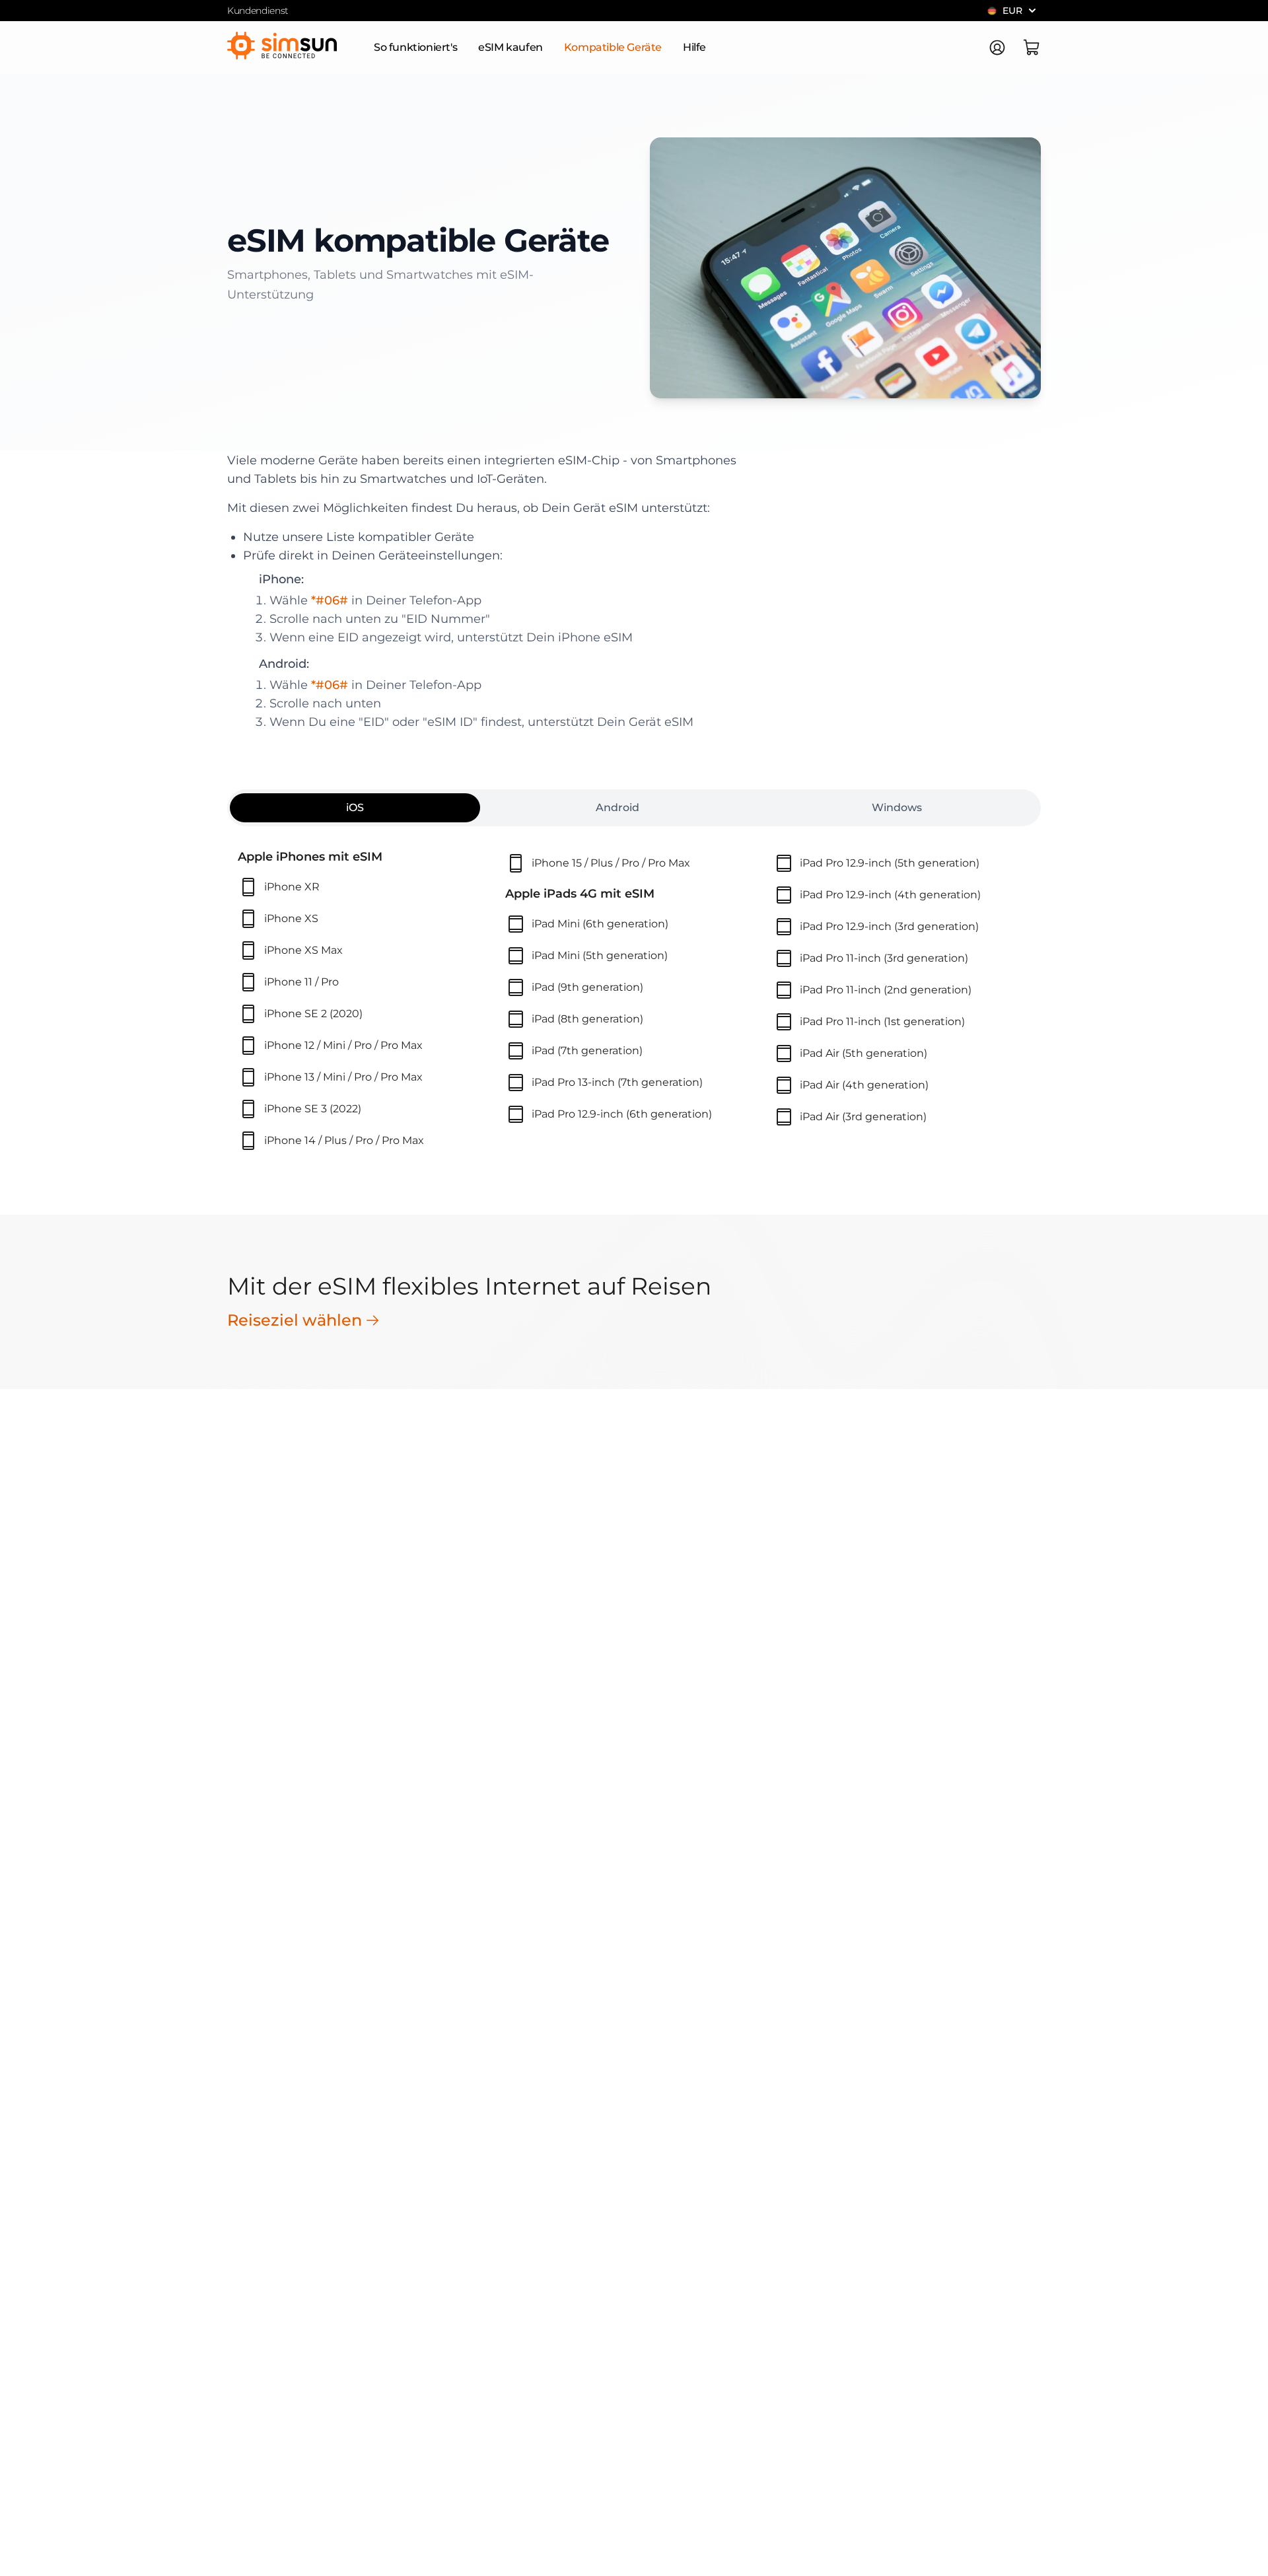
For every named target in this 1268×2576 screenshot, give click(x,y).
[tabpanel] (634, 1002)
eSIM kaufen (511, 47)
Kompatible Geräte (613, 47)
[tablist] (634, 808)
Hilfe (694, 47)
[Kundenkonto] (997, 48)
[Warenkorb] (1032, 48)
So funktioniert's (415, 47)
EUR (1012, 11)
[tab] (355, 808)
